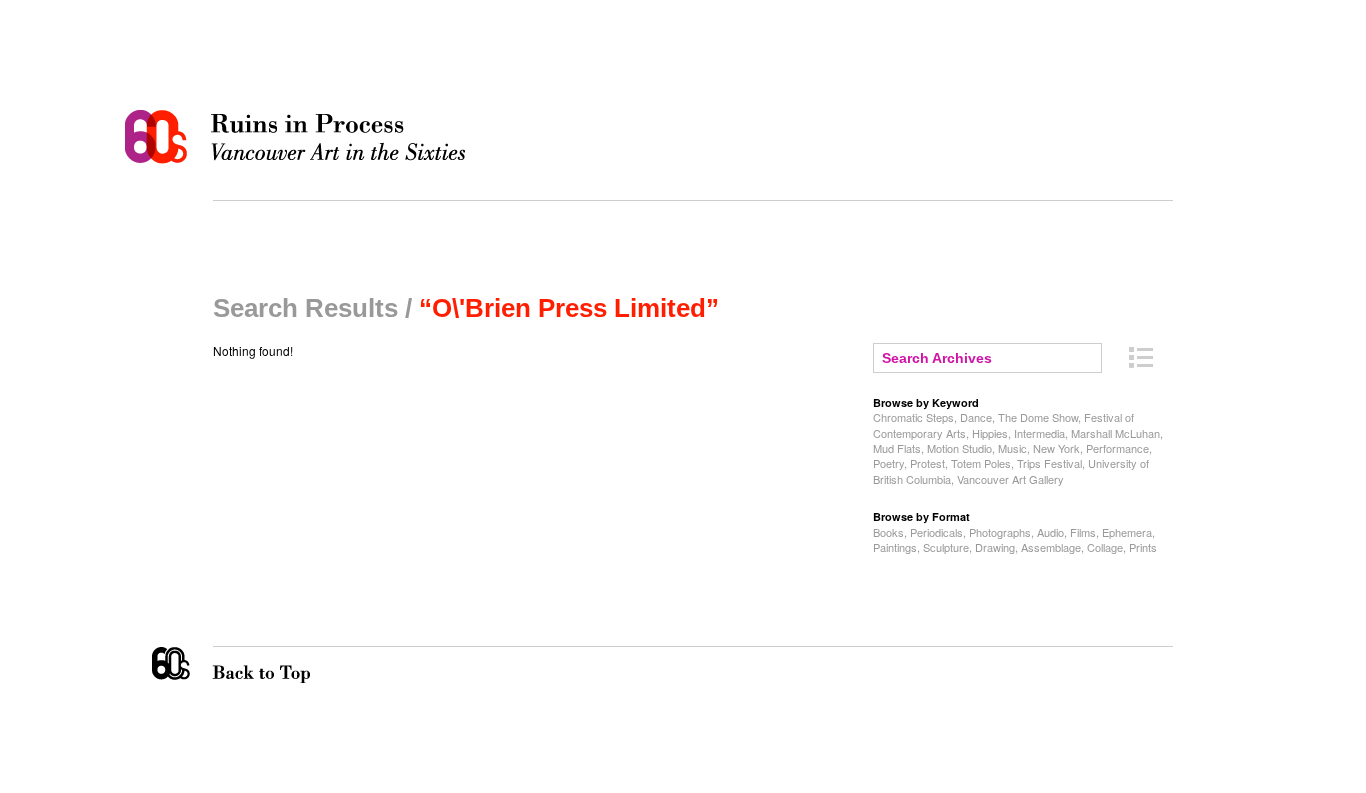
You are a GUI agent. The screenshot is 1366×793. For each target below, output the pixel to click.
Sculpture (946, 547)
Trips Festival (1049, 463)
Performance (1117, 448)
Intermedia (1039, 433)
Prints (1143, 547)
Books (888, 532)
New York (1056, 448)
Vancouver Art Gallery (1010, 479)
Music (1012, 448)
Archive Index (1141, 357)
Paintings (895, 547)
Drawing (995, 547)
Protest (927, 463)
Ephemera (1127, 532)
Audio (1050, 532)
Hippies (990, 433)
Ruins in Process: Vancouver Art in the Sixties (300, 137)
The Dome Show (1038, 417)
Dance (976, 417)
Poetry (888, 463)
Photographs (1000, 532)
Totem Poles (981, 463)
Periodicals (936, 532)
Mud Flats (897, 448)
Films (1083, 532)
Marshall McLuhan (1115, 433)
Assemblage (1051, 547)
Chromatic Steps (913, 417)
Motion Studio (959, 448)
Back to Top (302, 665)
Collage (1105, 547)
